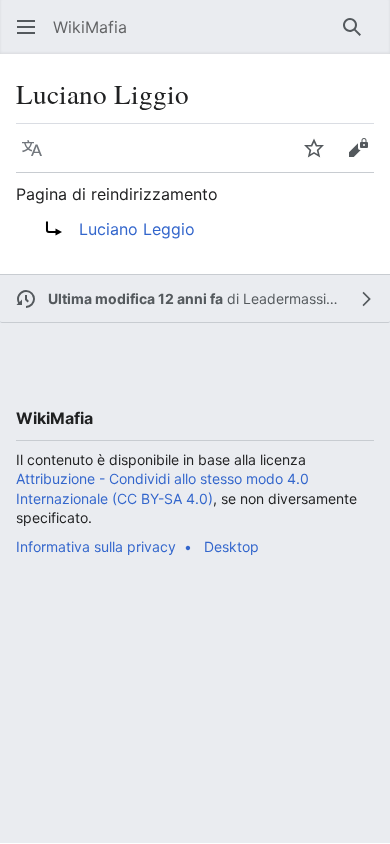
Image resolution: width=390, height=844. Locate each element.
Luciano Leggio (137, 229)
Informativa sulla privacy (96, 546)
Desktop (231, 546)
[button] (26, 27)
